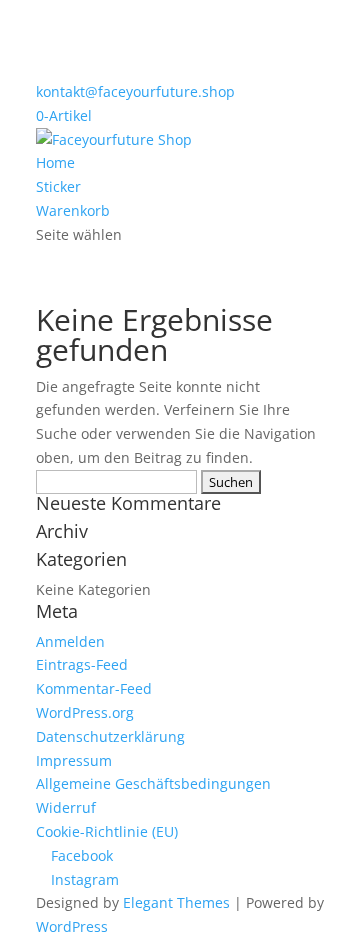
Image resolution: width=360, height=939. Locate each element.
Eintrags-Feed (82, 664)
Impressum (74, 760)
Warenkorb (73, 210)
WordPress (72, 926)
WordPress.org (85, 712)
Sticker (58, 186)
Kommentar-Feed (94, 688)
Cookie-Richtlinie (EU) (107, 831)
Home (55, 162)
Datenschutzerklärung (110, 736)
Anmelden (70, 641)
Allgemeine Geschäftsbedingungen (153, 783)
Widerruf (66, 807)
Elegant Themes (176, 902)
